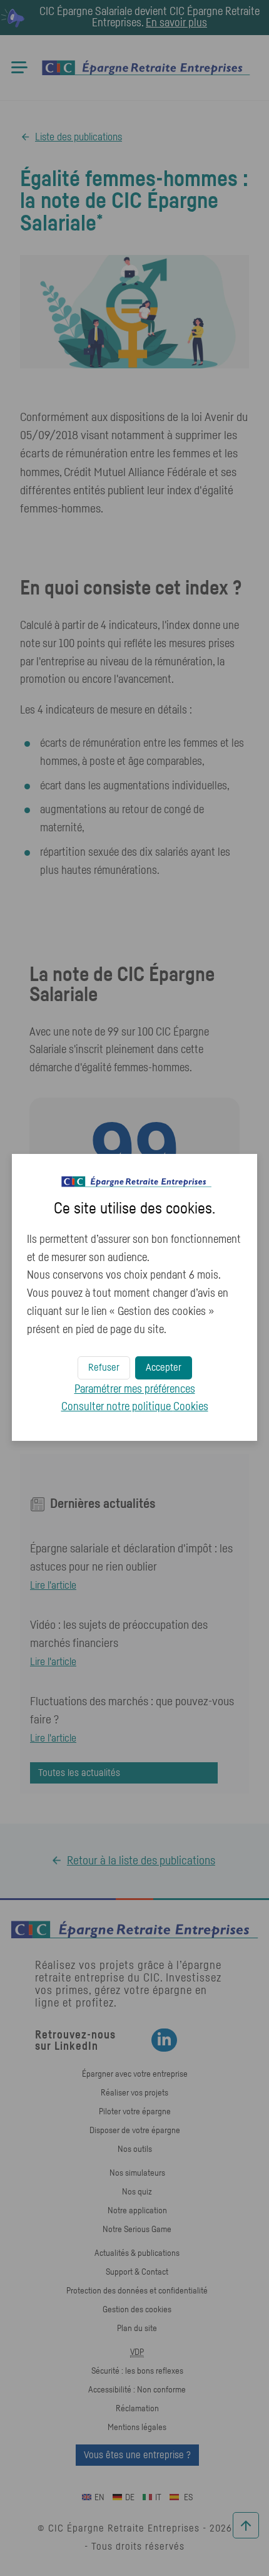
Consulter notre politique (135, 1407)
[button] (164, 1368)
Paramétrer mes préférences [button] (135, 1389)
